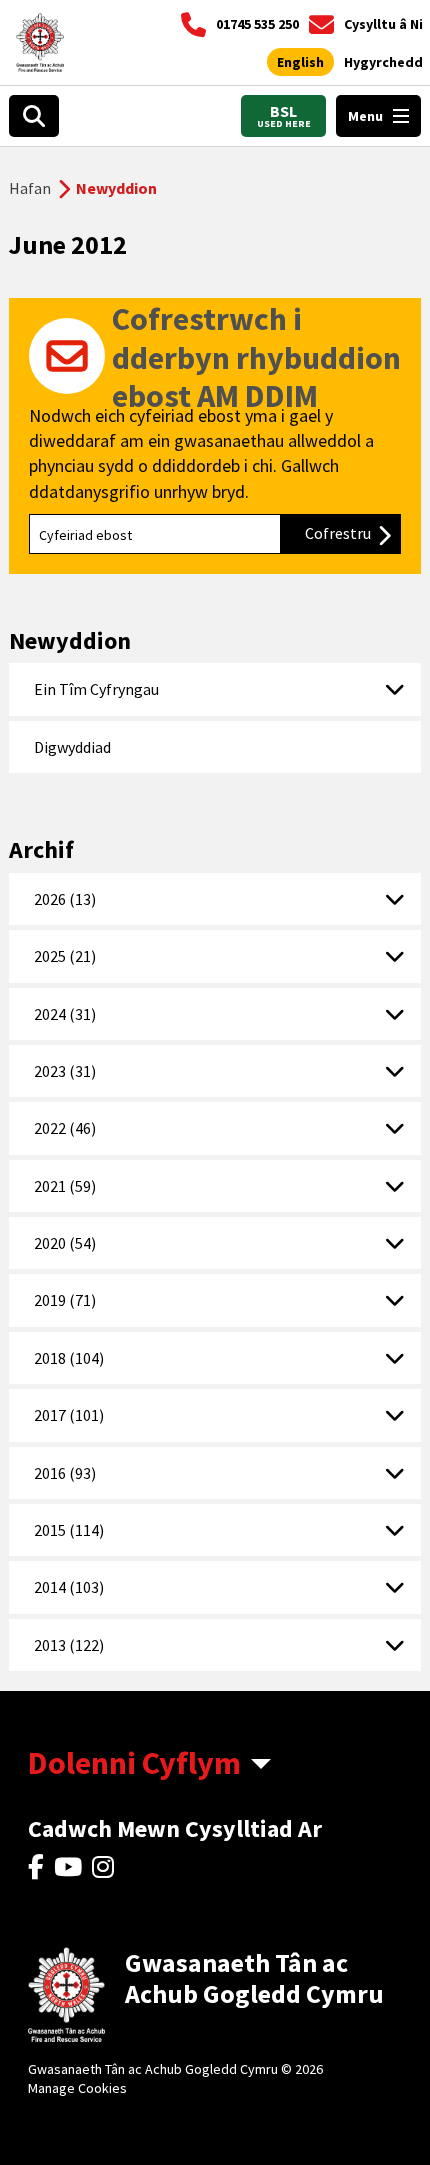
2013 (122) (69, 1645)
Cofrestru (353, 533)
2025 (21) (65, 956)
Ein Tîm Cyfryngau (96, 689)
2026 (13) (65, 899)
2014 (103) (69, 1587)
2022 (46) (65, 1128)
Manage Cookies (77, 2088)
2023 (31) (65, 1071)
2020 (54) (65, 1243)
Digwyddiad (72, 747)
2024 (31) (65, 1014)
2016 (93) (65, 1473)
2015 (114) (69, 1530)
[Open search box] (34, 116)
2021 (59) (65, 1186)
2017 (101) (69, 1415)
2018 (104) (69, 1358)
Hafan (30, 188)
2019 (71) (65, 1300)
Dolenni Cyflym (134, 1763)
